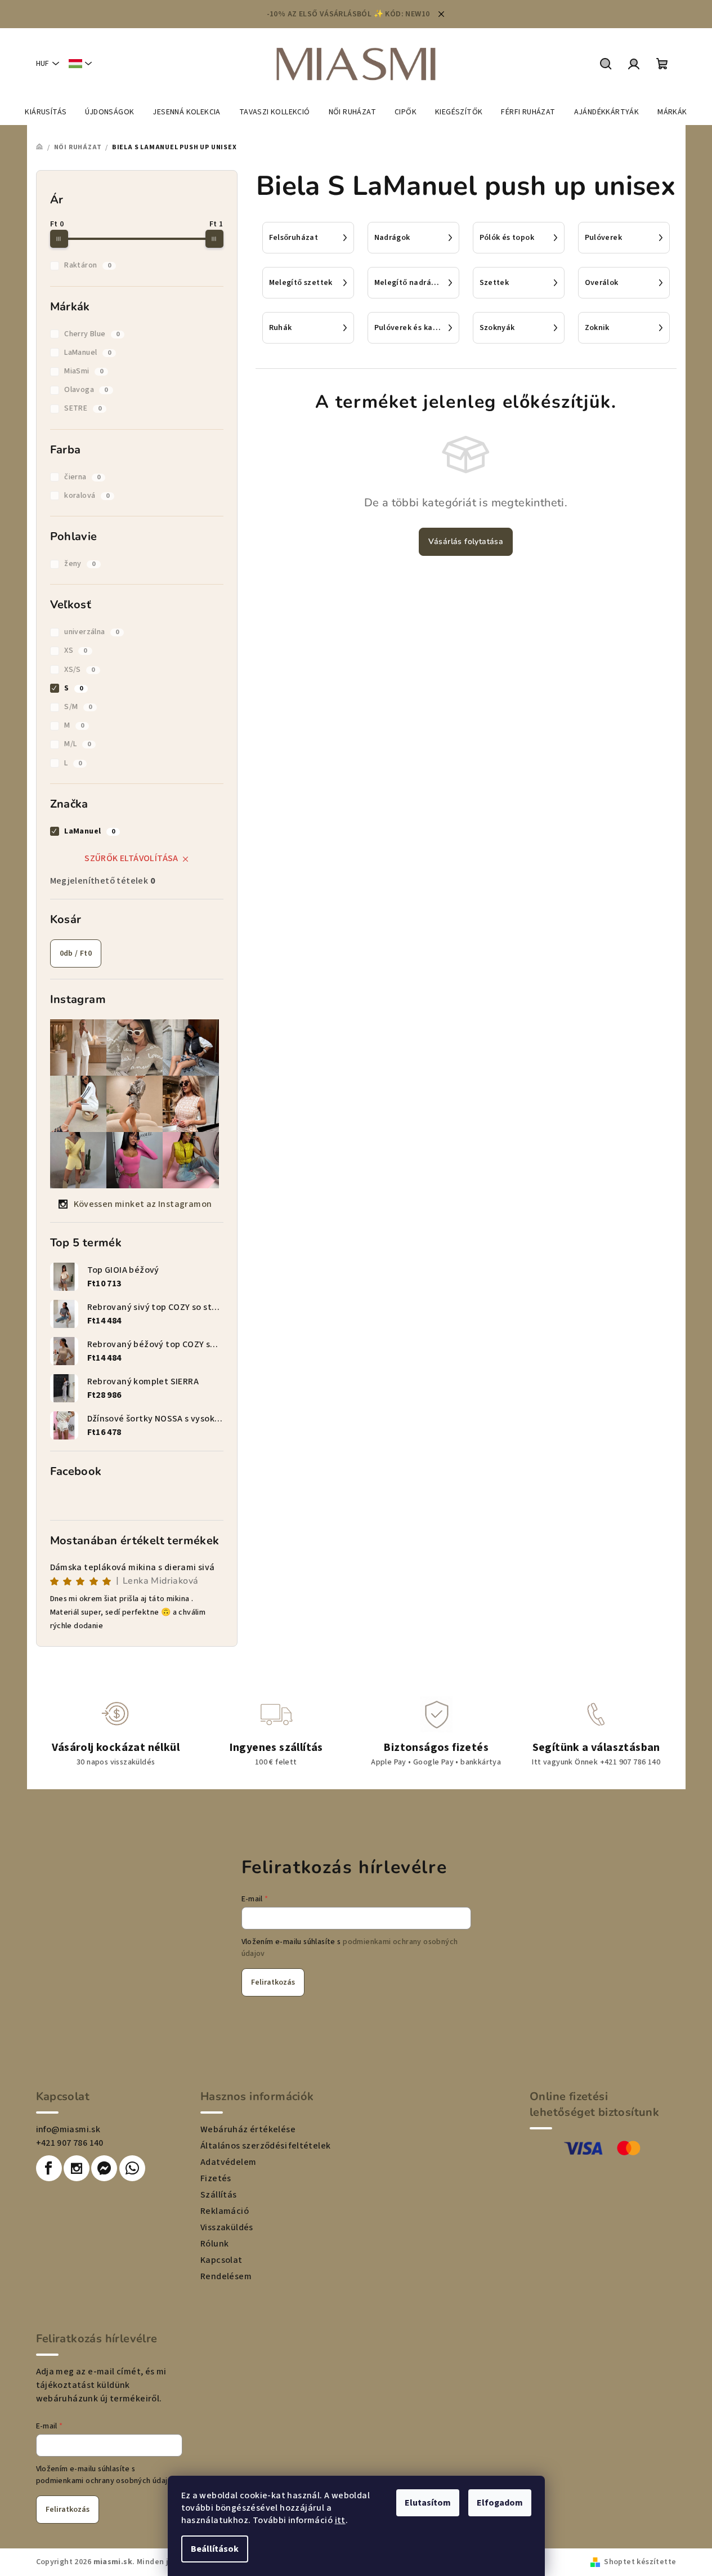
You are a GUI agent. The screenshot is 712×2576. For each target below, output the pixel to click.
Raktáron (88, 265)
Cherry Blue (92, 334)
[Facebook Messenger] (104, 2168)
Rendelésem (226, 2276)
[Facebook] (49, 2168)
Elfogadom (500, 2503)
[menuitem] (46, 112)
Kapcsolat (221, 2260)
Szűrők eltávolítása (131, 858)
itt (340, 2520)
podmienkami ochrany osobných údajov (106, 2481)
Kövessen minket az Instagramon (143, 1204)
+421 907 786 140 (70, 2143)
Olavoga (86, 390)
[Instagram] (77, 2168)
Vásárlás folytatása (466, 542)
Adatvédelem (228, 2162)
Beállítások (215, 2549)
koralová (87, 496)
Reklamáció (225, 2211)
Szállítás (219, 2195)
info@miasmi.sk (68, 2129)
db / (76, 953)
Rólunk (214, 2244)
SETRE (83, 408)
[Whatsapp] (132, 2168)
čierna (82, 477)
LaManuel (88, 353)
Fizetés (216, 2178)
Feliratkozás (273, 1982)
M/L (77, 744)
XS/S (79, 670)
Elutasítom (428, 2503)
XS (76, 650)
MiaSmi (84, 371)
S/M (78, 707)
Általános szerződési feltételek (265, 2146)
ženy (80, 564)
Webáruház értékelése (248, 2129)
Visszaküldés (227, 2227)
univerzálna (91, 632)
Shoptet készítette (640, 2562)
